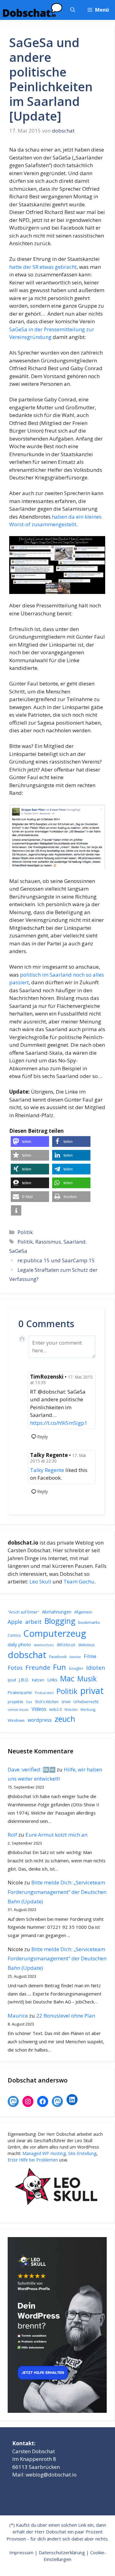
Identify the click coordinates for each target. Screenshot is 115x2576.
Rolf (12, 1835)
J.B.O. (24, 1680)
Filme (90, 1656)
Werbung (88, 1709)
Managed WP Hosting (44, 2153)
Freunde (38, 1667)
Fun (59, 1667)
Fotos (15, 1668)
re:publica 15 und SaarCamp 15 (56, 1260)
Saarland (75, 1242)
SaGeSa (18, 1251)
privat (92, 1690)
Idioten (96, 1667)
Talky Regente (47, 1470)
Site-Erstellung (82, 2153)
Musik (87, 1679)
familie (75, 1657)
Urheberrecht (86, 1702)
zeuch (65, 1719)
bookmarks (89, 1622)
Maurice (18, 2016)
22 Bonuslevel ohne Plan (66, 2016)
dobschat (27, 1655)
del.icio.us (66, 1645)
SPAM (66, 1702)
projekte (15, 1702)
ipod (12, 1680)
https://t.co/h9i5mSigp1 (59, 1423)
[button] (73, 10)
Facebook (58, 1657)
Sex (29, 1702)
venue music (18, 1709)
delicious (86, 1645)
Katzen (38, 1680)
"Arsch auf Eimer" (23, 1612)
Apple (15, 1622)
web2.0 (55, 1709)
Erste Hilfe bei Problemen (33, 2160)
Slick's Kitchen (47, 1702)
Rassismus (48, 1242)
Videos (39, 1709)
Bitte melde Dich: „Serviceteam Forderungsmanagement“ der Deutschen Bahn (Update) (57, 1892)
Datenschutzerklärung (62, 2552)
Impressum (21, 2552)
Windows (16, 1720)
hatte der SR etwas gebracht (43, 267)
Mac (67, 1679)
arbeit (33, 1622)
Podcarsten (44, 1693)
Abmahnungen (57, 1612)
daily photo (19, 1644)
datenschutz (44, 1645)
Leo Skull (40, 1581)
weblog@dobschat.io (51, 2475)
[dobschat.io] (33, 10)
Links (52, 1680)
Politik (25, 1232)
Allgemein (83, 1612)
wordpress (40, 1720)
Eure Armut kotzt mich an (56, 1835)
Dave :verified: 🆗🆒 (32, 1769)
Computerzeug (55, 1633)
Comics (14, 1635)
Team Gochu (79, 1581)
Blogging (60, 1621)
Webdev (71, 1710)
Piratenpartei (20, 1692)
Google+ (76, 1668)
